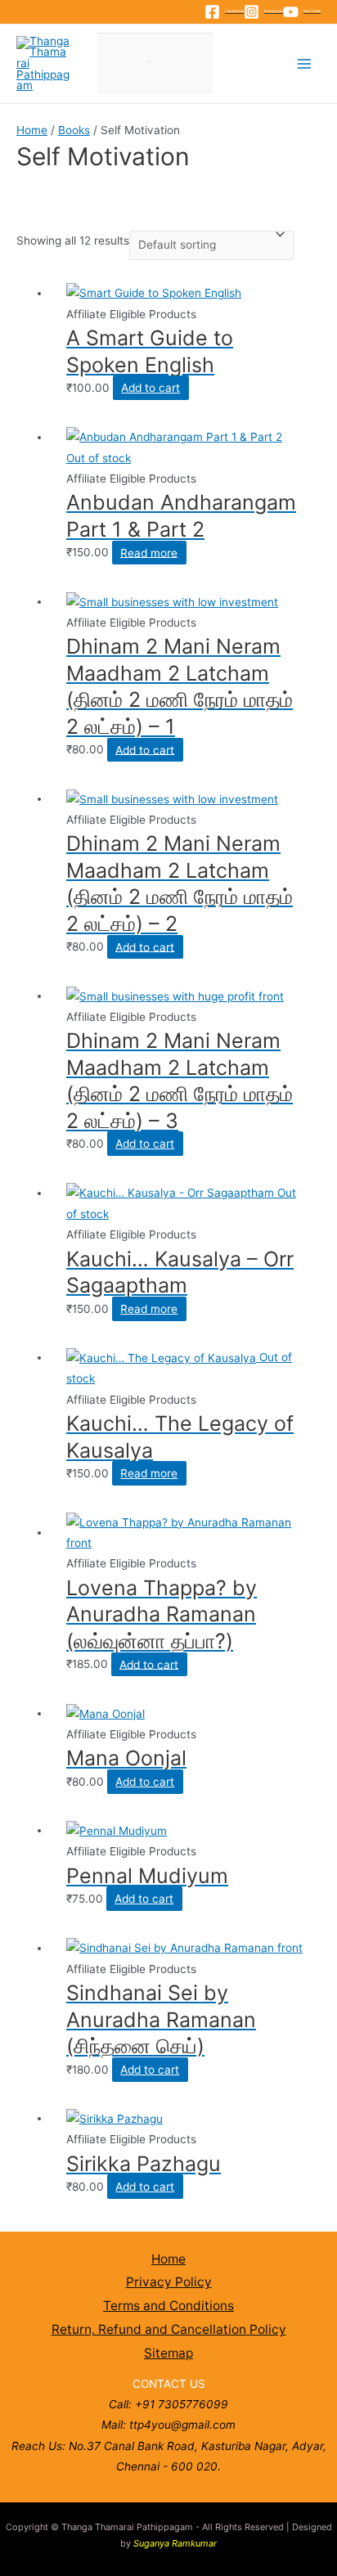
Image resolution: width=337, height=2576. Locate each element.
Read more (149, 552)
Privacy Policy (169, 2282)
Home (32, 130)
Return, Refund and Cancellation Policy (169, 2329)
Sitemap (168, 2353)
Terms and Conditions (168, 2306)
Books (74, 130)
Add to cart (151, 388)
